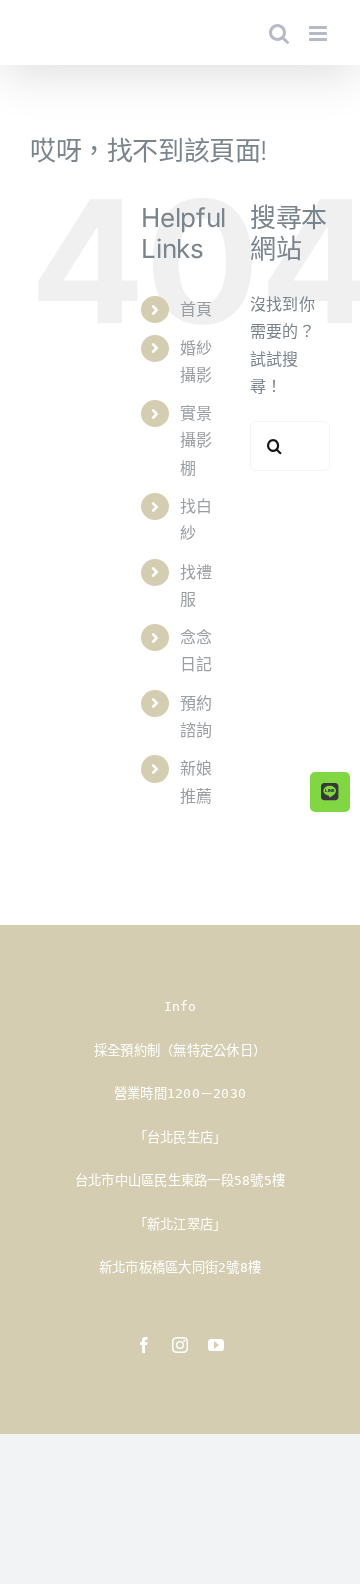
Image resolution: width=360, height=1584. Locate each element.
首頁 (196, 309)
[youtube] (216, 1345)
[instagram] (180, 1345)
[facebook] (144, 1345)
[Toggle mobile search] (279, 33)
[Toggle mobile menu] (319, 33)
